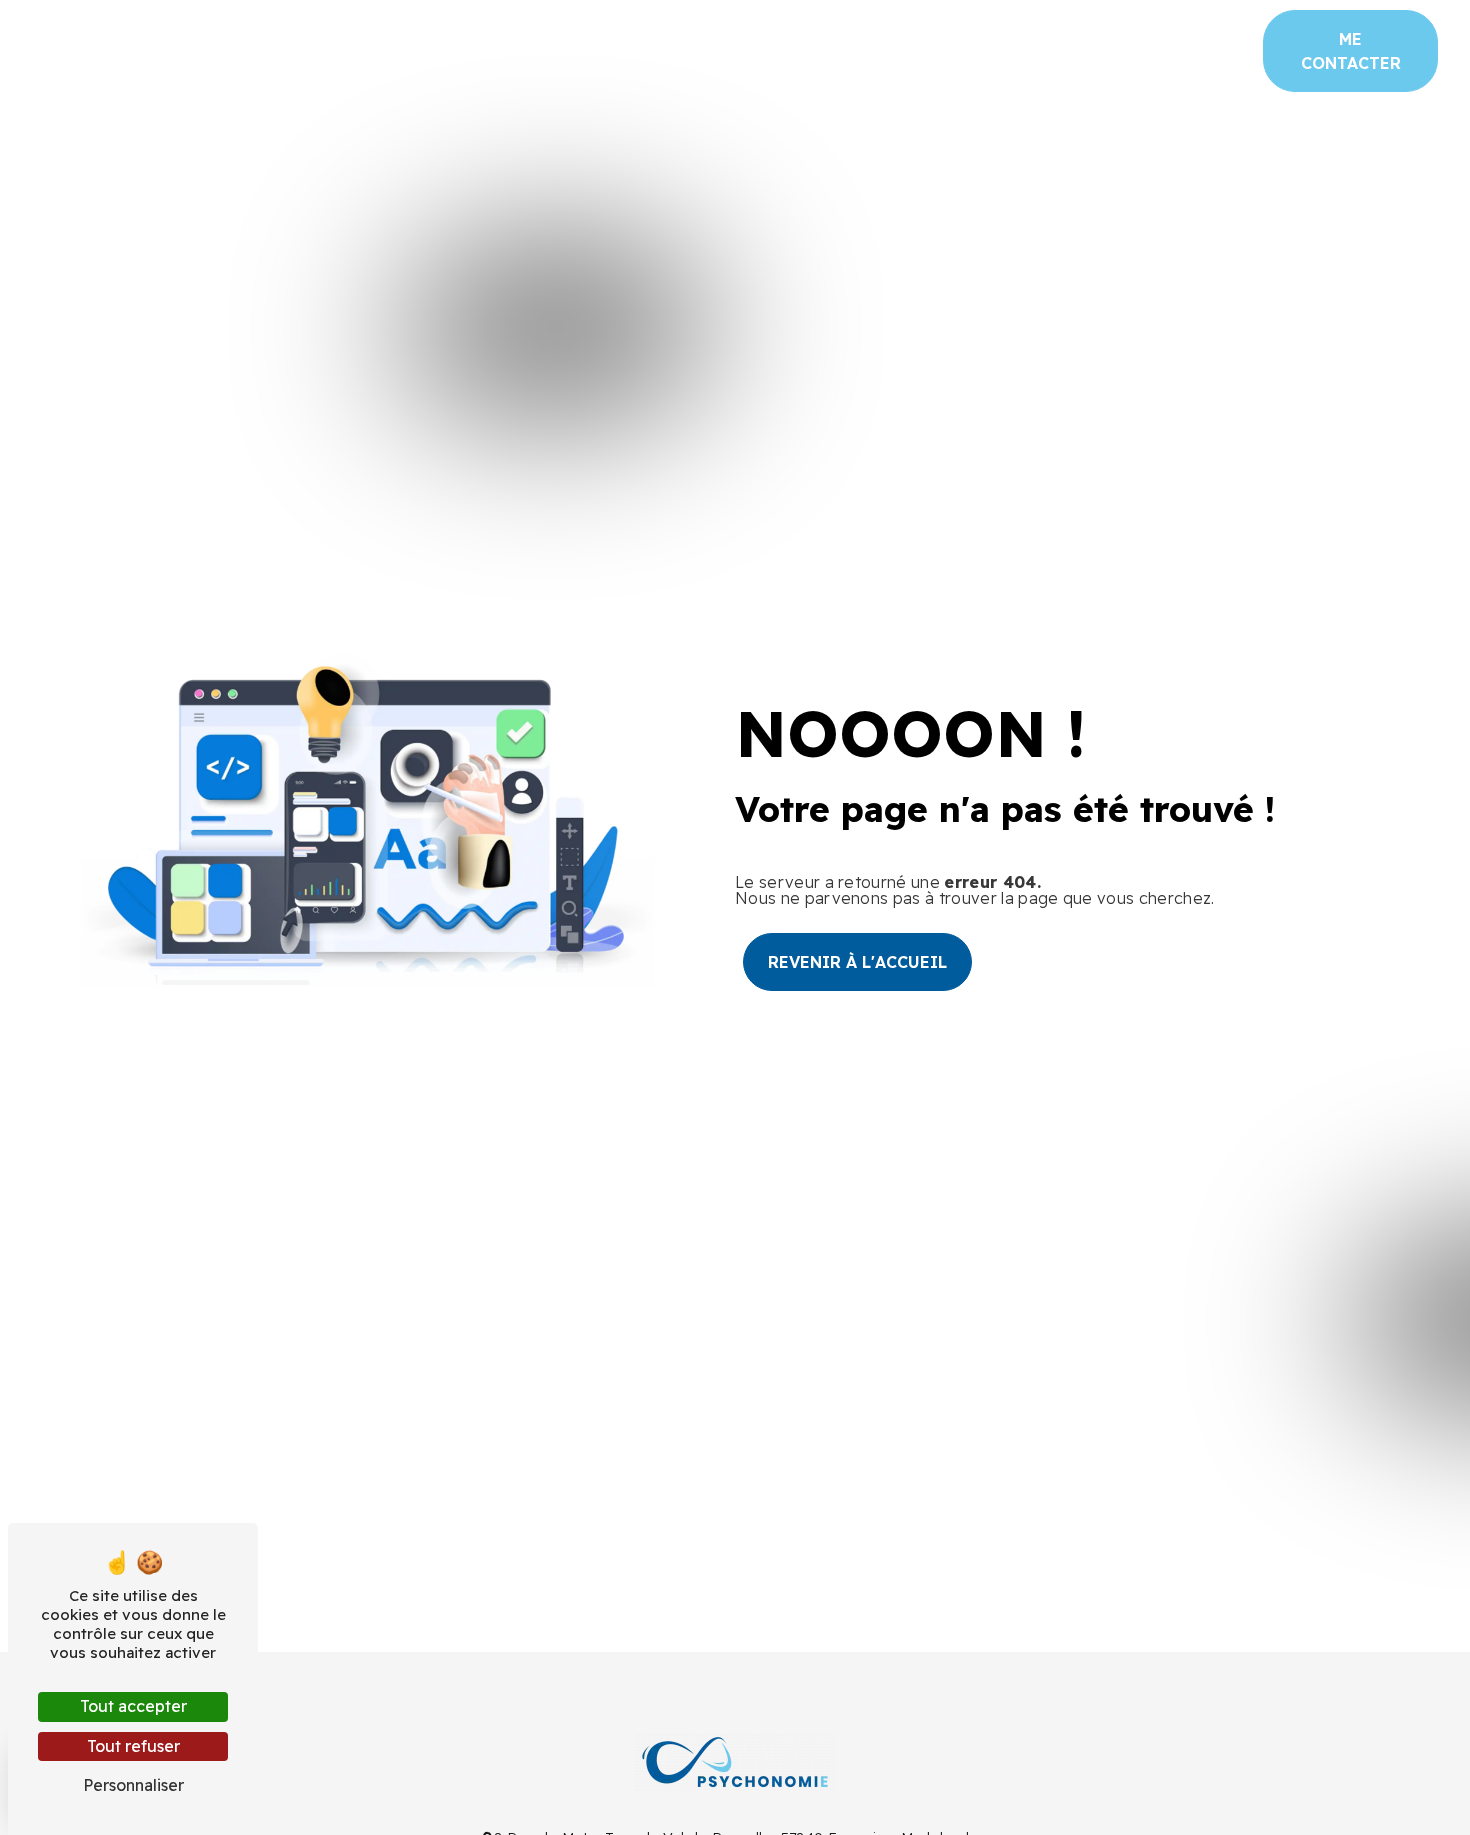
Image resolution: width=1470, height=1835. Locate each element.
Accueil (70, 50)
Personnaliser (133, 1785)
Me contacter (1351, 51)
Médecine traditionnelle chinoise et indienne (748, 50)
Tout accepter (133, 1706)
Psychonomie (189, 50)
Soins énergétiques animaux (1114, 50)
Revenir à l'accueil (857, 962)
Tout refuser (133, 1746)
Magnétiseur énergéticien (392, 50)
